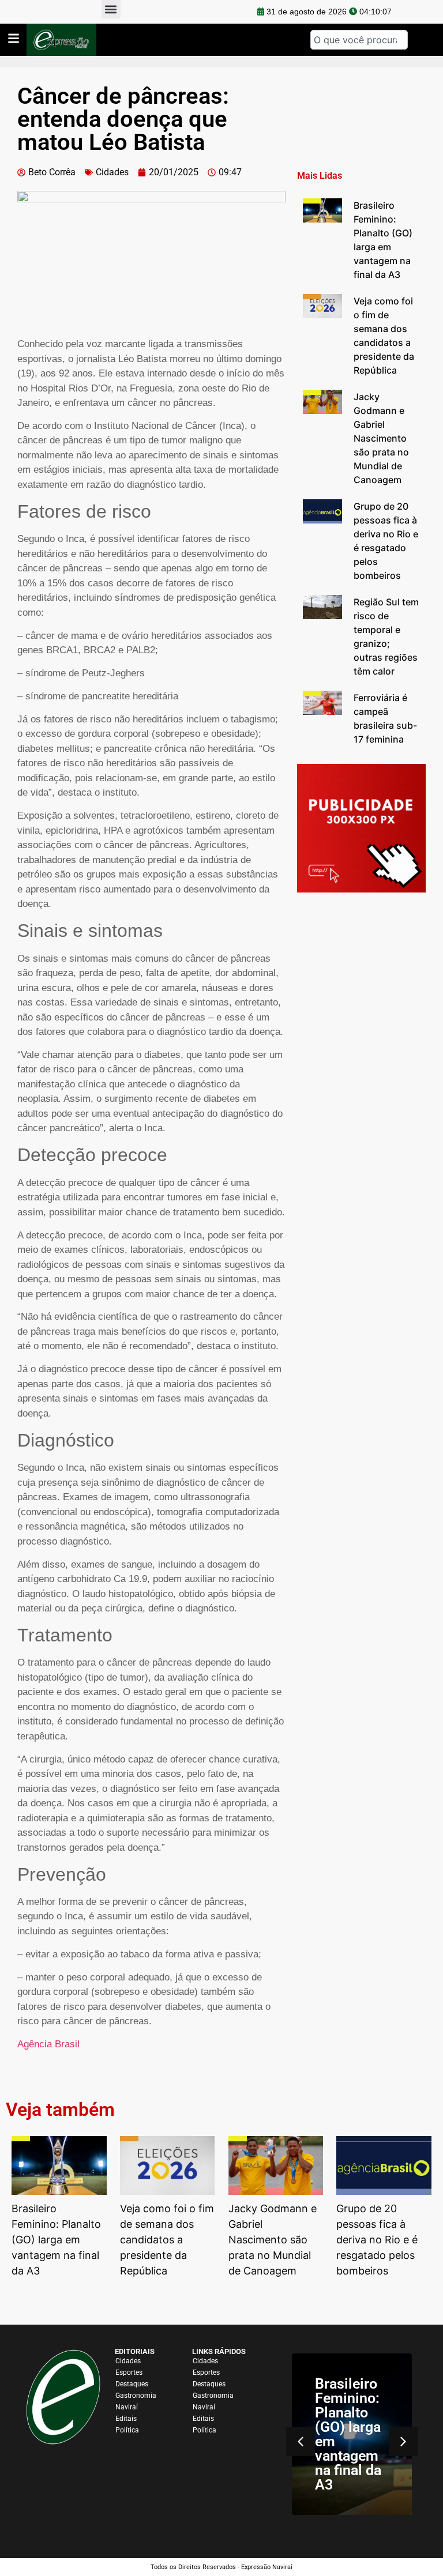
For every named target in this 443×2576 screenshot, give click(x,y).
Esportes (129, 2372)
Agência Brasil (48, 2044)
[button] (403, 2442)
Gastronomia (136, 2396)
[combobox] (359, 40)
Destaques (132, 2384)
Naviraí (127, 2407)
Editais (126, 2419)
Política (127, 2430)
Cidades (112, 172)
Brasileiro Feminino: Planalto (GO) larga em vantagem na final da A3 (348, 2434)
